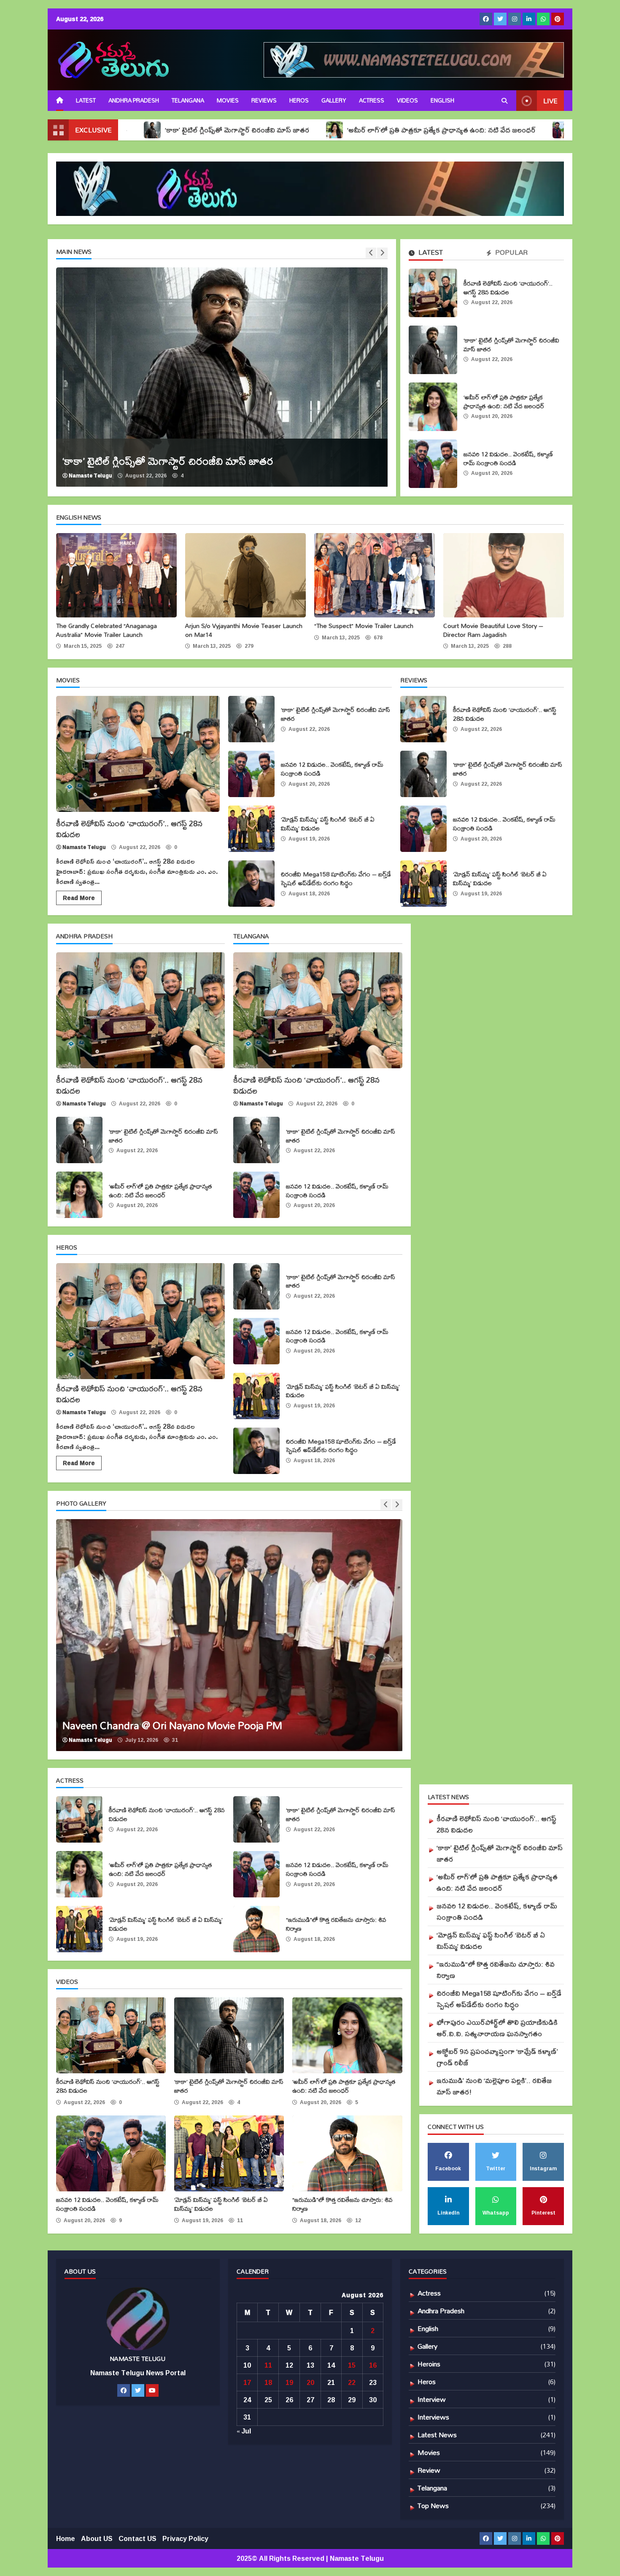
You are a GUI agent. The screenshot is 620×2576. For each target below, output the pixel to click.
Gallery (334, 100)
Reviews (264, 100)
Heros (299, 100)
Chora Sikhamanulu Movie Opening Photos (229, 1635)
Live (550, 101)
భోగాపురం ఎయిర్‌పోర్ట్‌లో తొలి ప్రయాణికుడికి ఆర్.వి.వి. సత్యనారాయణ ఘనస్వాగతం (497, 2028)
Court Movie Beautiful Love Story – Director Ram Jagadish (504, 575)
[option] (222, 377)
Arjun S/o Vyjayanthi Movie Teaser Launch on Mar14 (245, 575)
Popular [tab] (511, 253)
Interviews (433, 2417)
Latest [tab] (430, 253)
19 (289, 2382)
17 (247, 2382)
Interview (432, 2399)
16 (373, 2365)
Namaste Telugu (90, 476)
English (428, 2328)
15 (352, 2365)
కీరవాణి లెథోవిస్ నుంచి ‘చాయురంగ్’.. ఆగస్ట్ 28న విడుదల (433, 293)
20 (310, 2382)
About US (97, 2538)
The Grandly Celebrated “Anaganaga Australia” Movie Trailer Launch (116, 575)
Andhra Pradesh (134, 100)
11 (268, 2365)
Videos (407, 100)
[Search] (504, 101)
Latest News (437, 2435)
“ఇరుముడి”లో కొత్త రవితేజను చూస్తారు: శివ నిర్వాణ (256, 1929)
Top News (433, 2505)
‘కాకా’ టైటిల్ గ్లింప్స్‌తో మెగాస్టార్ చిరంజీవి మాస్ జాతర (433, 350)
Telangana (188, 100)
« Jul (244, 2431)
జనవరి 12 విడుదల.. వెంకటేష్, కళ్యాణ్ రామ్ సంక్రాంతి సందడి (433, 464)
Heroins (429, 2364)
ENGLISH (442, 100)
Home (66, 2538)
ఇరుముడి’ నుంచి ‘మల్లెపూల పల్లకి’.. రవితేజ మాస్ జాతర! (494, 2086)
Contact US (137, 2538)
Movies (228, 100)
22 (352, 2382)
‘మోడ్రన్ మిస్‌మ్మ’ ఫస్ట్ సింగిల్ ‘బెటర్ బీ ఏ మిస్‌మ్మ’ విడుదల (251, 829)
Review (429, 2470)
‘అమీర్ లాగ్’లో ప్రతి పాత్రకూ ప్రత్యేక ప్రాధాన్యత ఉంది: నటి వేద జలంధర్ (321, 130)
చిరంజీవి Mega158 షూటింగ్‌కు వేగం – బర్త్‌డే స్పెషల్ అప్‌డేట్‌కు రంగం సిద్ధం (251, 884)
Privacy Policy (185, 2538)
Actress (372, 100)
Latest (86, 100)
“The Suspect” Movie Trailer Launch (375, 575)
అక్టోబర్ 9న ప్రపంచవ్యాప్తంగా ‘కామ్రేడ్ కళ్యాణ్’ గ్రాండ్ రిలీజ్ (497, 2057)
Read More (79, 898)
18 (268, 2382)
